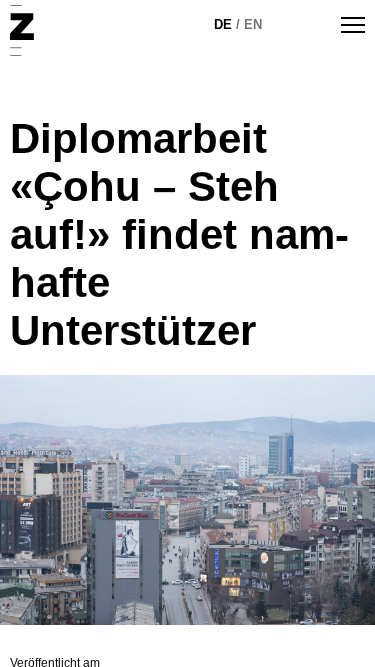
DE (223, 24)
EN (253, 24)
